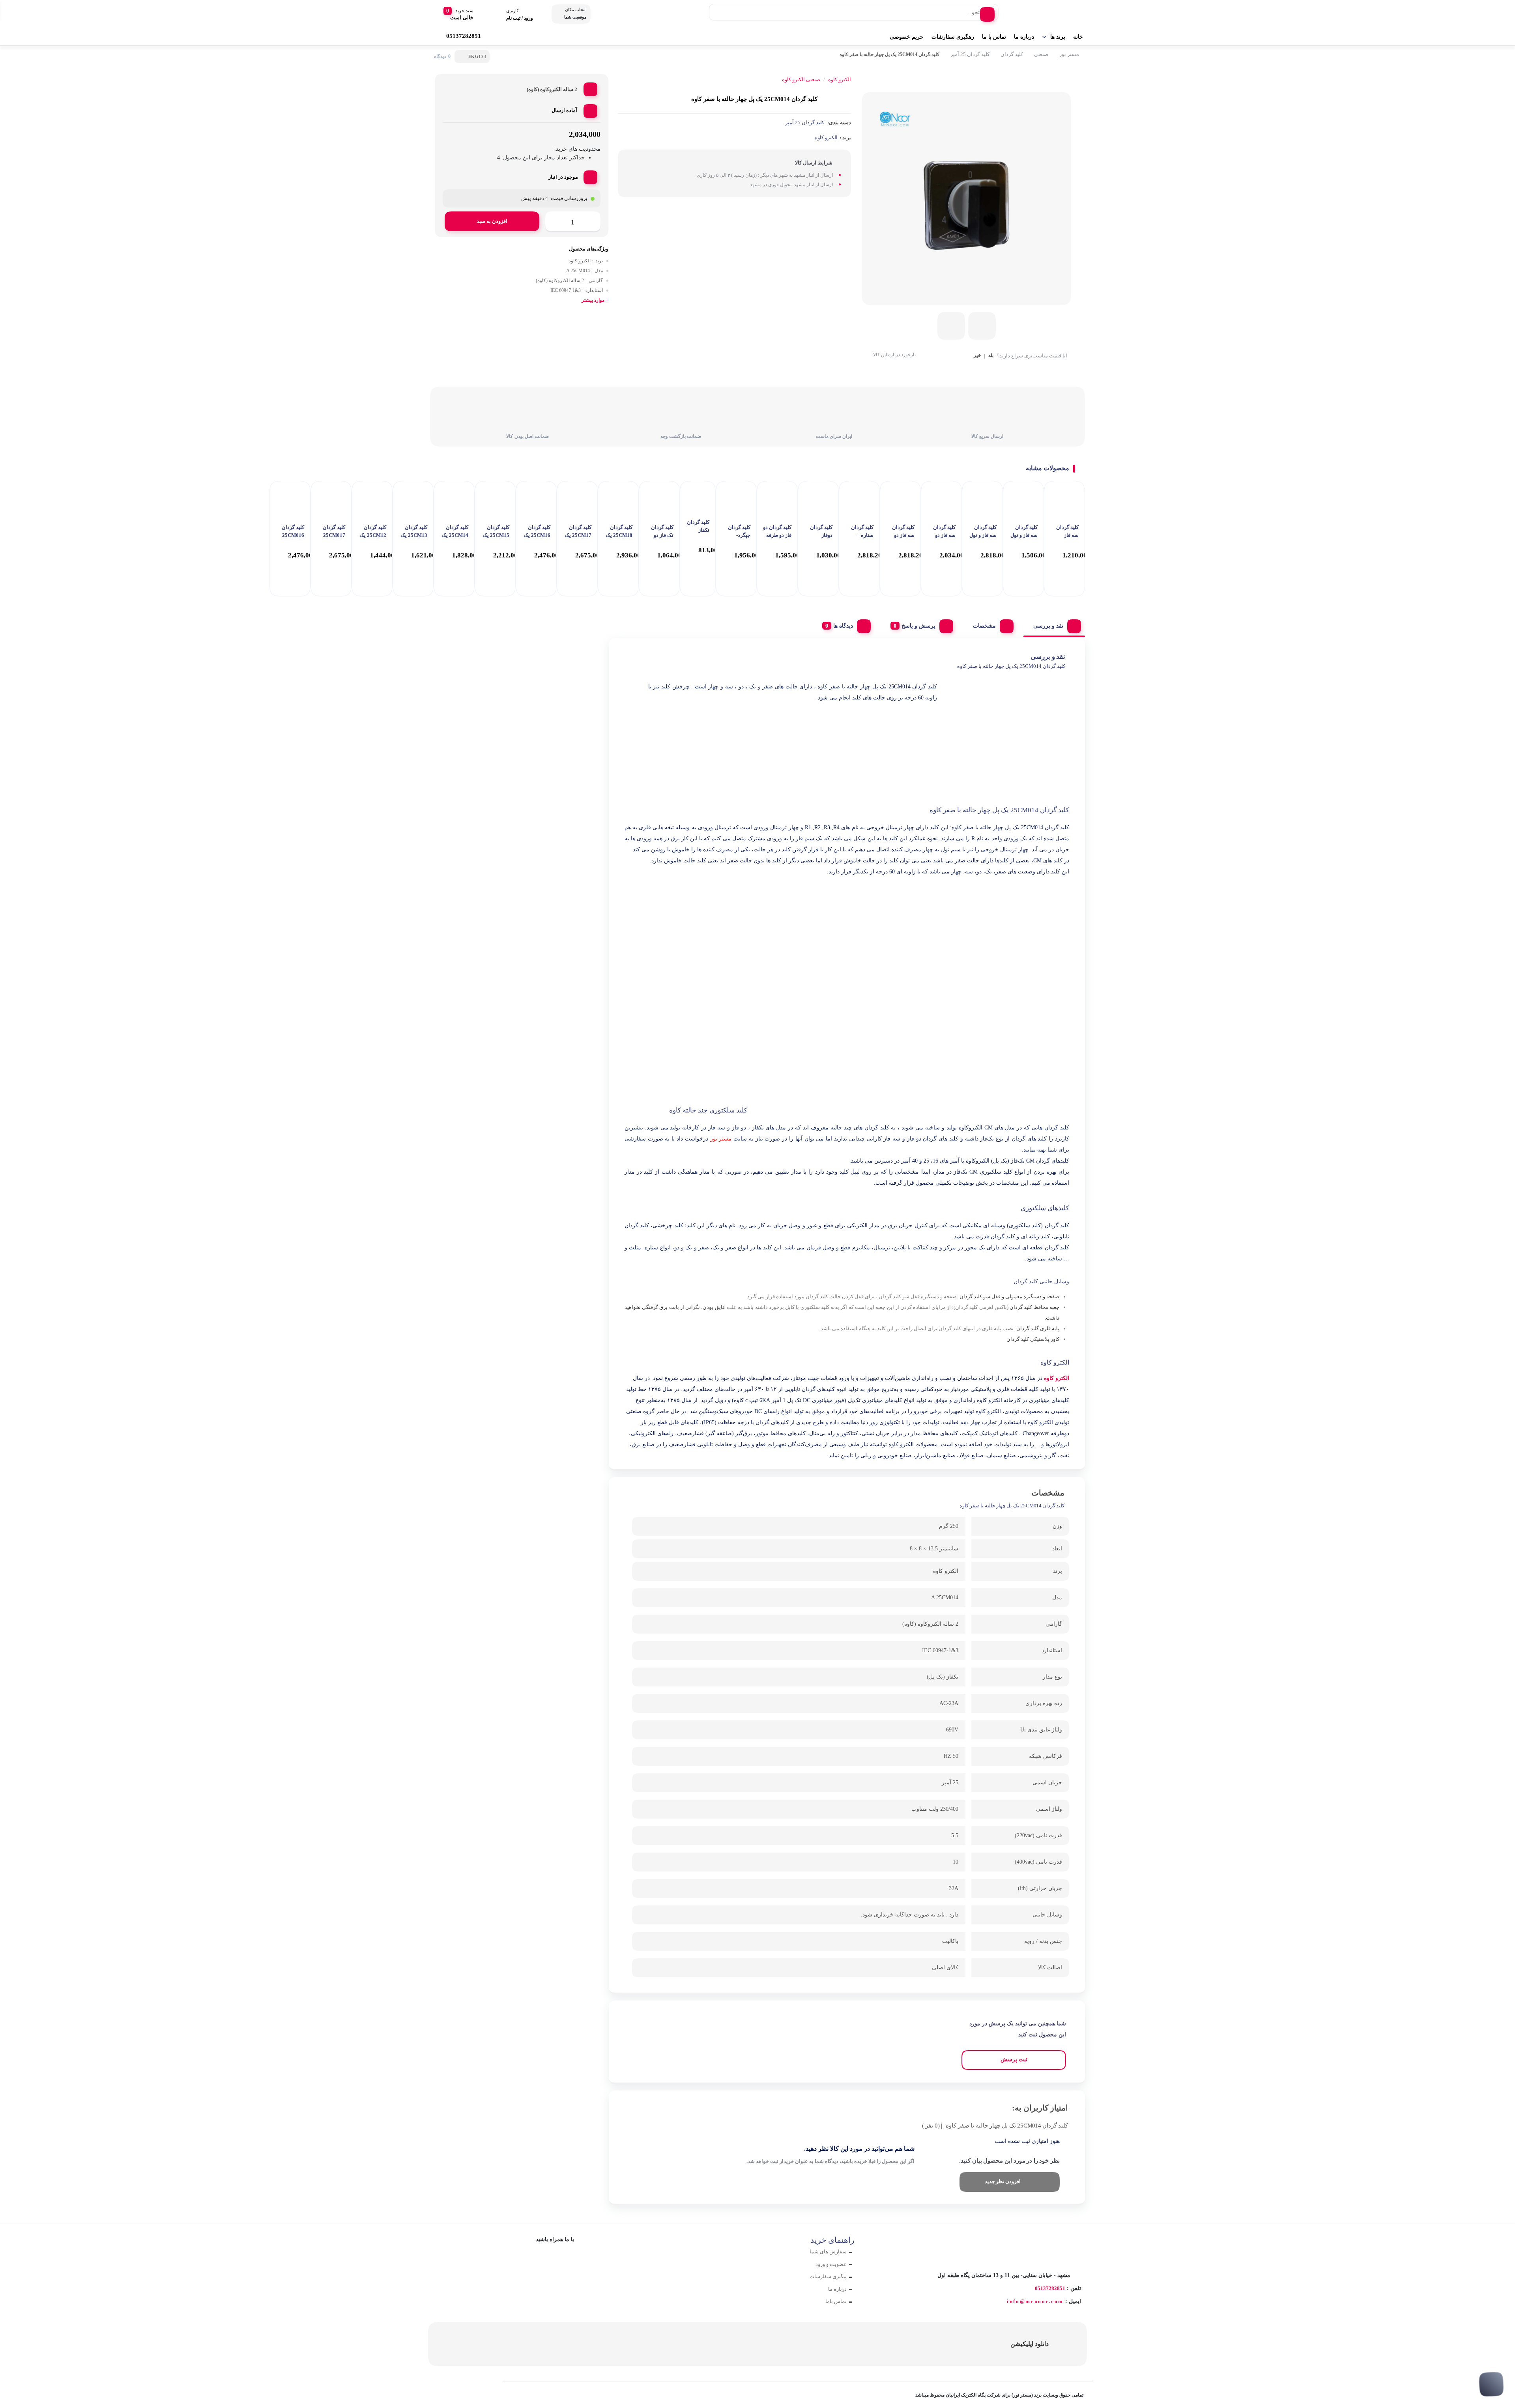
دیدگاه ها (843, 626)
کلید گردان (1012, 54)
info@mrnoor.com (1035, 2301)
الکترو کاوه (826, 137)
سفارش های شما (828, 2252)
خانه (1078, 37)
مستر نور (1069, 54)
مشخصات (984, 626)
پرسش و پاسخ (918, 626)
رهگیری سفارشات (953, 37)
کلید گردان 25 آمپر (970, 54)
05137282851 (1050, 2288)
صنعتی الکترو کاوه (801, 79)
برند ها (1058, 37)
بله (991, 356)
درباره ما (1024, 37)
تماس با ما (994, 37)
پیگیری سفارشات (828, 2276)
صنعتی (1041, 54)
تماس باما (836, 2301)
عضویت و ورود (831, 2264)
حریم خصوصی (907, 37)
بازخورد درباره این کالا (894, 355)
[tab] (1054, 624)
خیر (977, 356)
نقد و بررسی (1048, 626)
